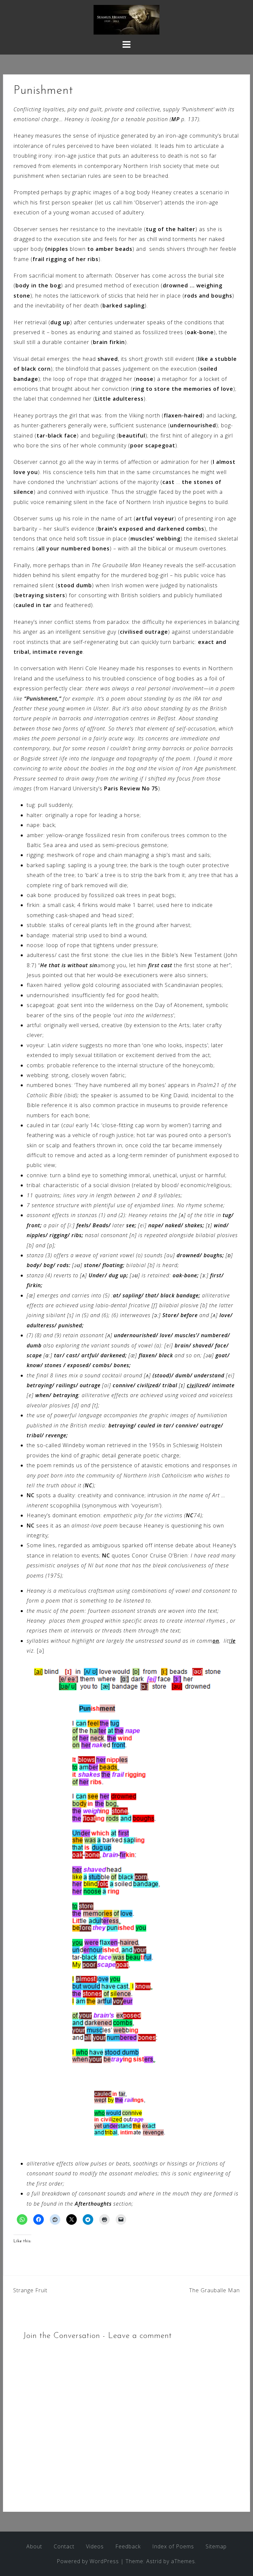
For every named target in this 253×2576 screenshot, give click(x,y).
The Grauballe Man (214, 2290)
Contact (64, 2546)
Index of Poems (173, 2546)
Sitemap (216, 2546)
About (34, 2546)
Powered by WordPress (88, 2561)
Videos (95, 2546)
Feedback (128, 2546)
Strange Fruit (30, 2290)
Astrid (154, 2561)
